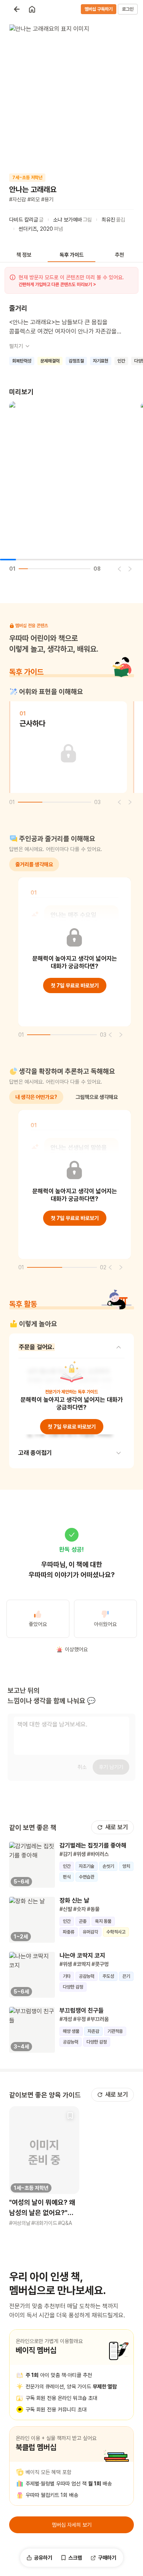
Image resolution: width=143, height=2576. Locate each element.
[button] (44, 2167)
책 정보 (24, 255)
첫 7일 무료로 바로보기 (75, 985)
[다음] (130, 569)
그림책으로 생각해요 (97, 1097)
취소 (82, 1767)
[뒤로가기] (17, 9)
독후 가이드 (71, 255)
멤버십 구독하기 (99, 9)
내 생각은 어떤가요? (36, 1097)
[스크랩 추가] (70, 2115)
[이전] (119, 569)
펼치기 (16, 346)
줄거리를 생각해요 (34, 864)
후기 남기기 (111, 1767)
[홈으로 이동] (32, 9)
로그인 (128, 9)
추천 (119, 255)
